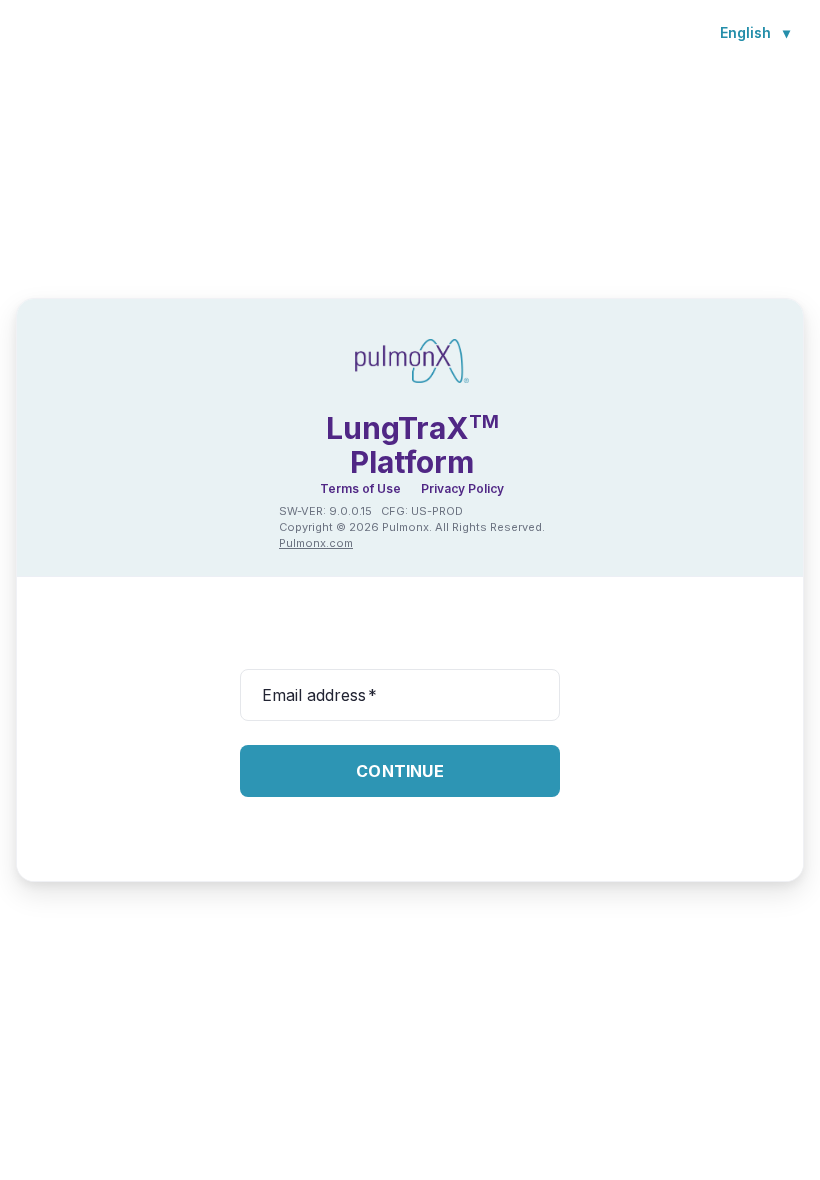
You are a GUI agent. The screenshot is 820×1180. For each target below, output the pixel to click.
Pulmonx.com (316, 543)
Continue (400, 771)
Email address (319, 695)
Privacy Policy (462, 488)
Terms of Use (360, 488)
